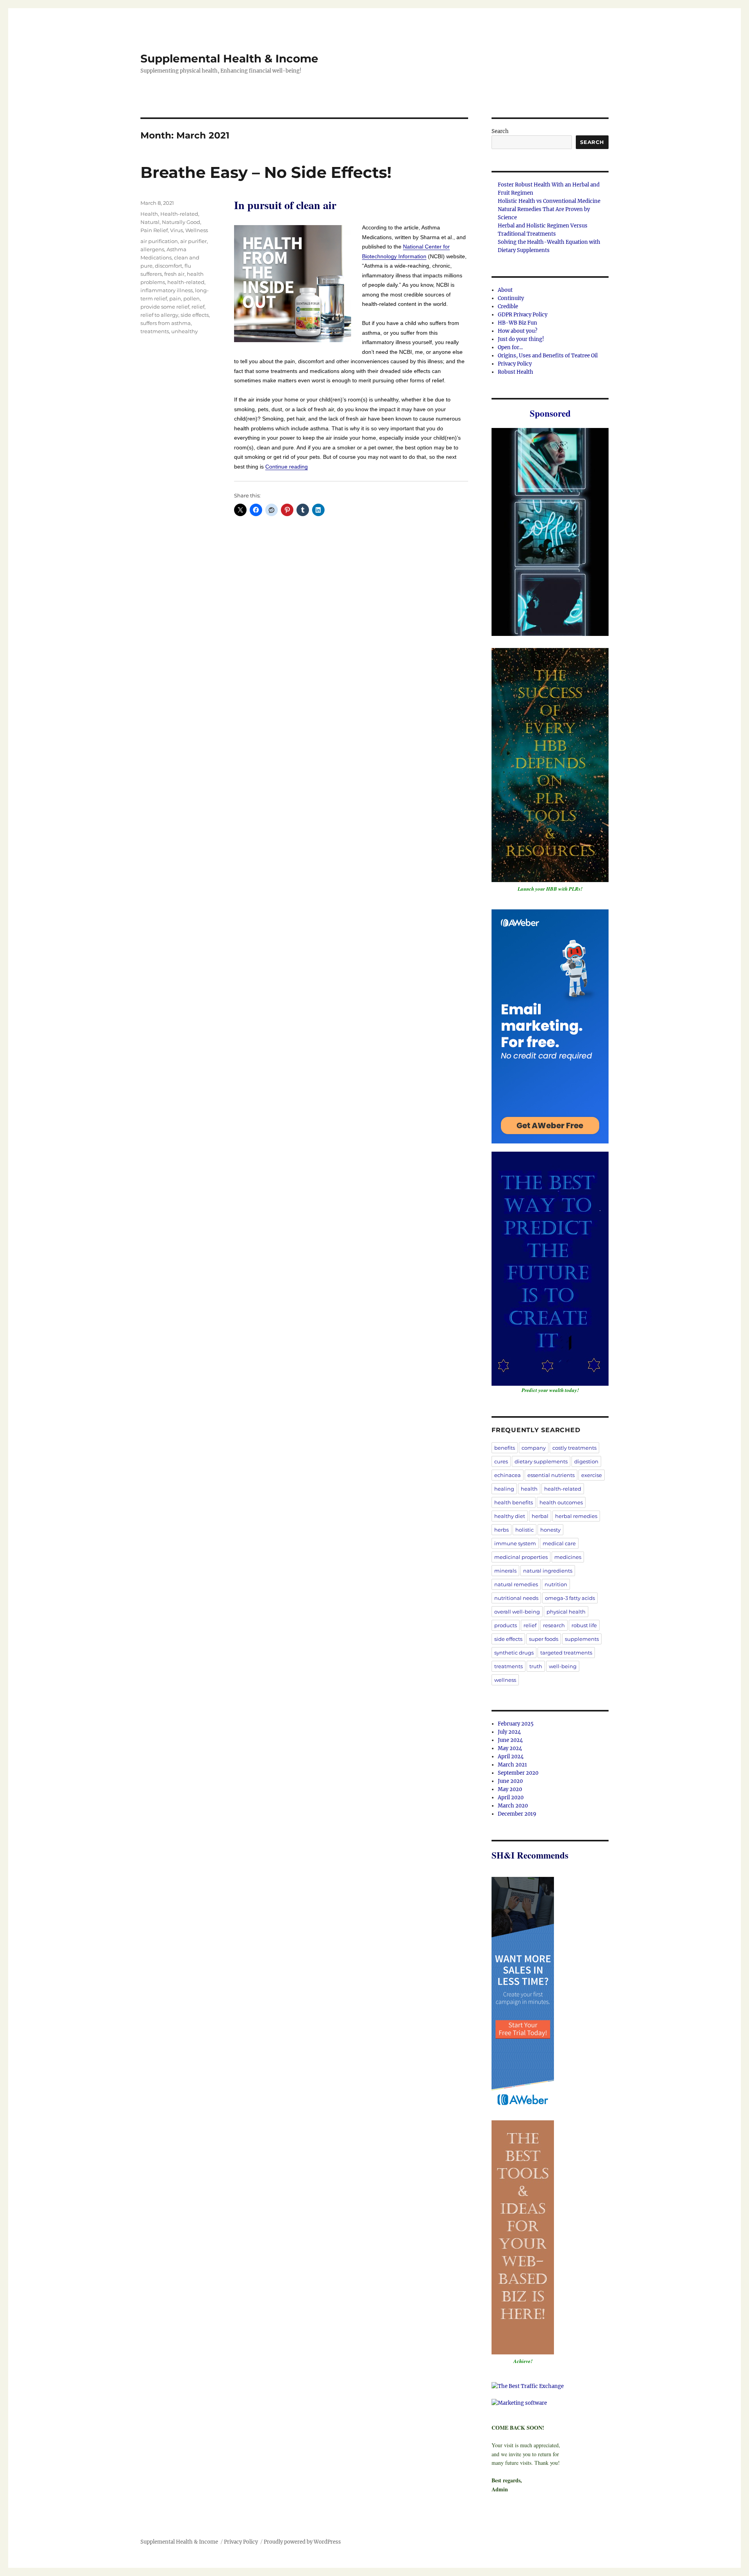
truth (536, 1666)
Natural (150, 222)
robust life (584, 1625)
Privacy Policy (515, 364)
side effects (195, 315)
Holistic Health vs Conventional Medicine (549, 201)
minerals (505, 1571)
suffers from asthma (166, 323)
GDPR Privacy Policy (523, 315)
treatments (155, 331)
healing (504, 1489)
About (505, 290)
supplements (582, 1639)
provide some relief (165, 307)
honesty (550, 1530)
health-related (186, 282)
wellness (505, 1680)
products (506, 1625)
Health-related (179, 214)
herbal (540, 1516)
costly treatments (574, 1448)
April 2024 (511, 1757)
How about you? (517, 331)
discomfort (169, 266)
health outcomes (561, 1502)
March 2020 (513, 1806)
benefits (505, 1448)
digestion (586, 1461)
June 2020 (510, 1781)
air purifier (193, 241)
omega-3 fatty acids (570, 1598)
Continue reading (287, 467)
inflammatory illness (167, 290)
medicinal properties (521, 1557)
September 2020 (518, 1773)
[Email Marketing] (523, 1994)
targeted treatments (566, 1653)
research (554, 1625)
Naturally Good (181, 222)
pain (175, 298)
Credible (508, 306)
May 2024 (510, 1748)
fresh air (174, 274)
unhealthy (185, 331)
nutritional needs (516, 1598)
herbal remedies (576, 1516)
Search (500, 131)
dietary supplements (541, 1461)
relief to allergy (159, 315)
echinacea (508, 1475)
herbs (501, 1530)
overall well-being (517, 1612)
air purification (159, 241)
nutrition (556, 1584)
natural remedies (516, 1584)
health (529, 1489)
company (534, 1448)
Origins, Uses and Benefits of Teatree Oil (548, 356)
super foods (544, 1639)
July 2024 (509, 1732)
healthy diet (510, 1516)
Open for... (510, 347)
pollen (192, 298)
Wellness (197, 230)
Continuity (511, 298)
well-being (563, 1666)
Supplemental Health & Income (229, 59)
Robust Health (516, 372)
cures (501, 1461)
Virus (177, 230)
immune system (515, 1543)
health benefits (514, 1502)
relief (198, 307)
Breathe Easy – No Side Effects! (266, 172)
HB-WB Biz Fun (517, 323)
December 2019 (517, 1814)
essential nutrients (551, 1475)
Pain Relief (154, 230)
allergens (152, 249)
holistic (524, 1530)
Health (149, 214)
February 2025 (516, 1724)
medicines (568, 1557)
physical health (566, 1612)
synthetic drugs (514, 1653)
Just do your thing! (521, 339)
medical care (559, 1543)
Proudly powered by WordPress (302, 2542)
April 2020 (511, 1798)
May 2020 (510, 1789)
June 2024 (510, 1740)
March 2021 (512, 1765)
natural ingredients (548, 1571)
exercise (592, 1475)
